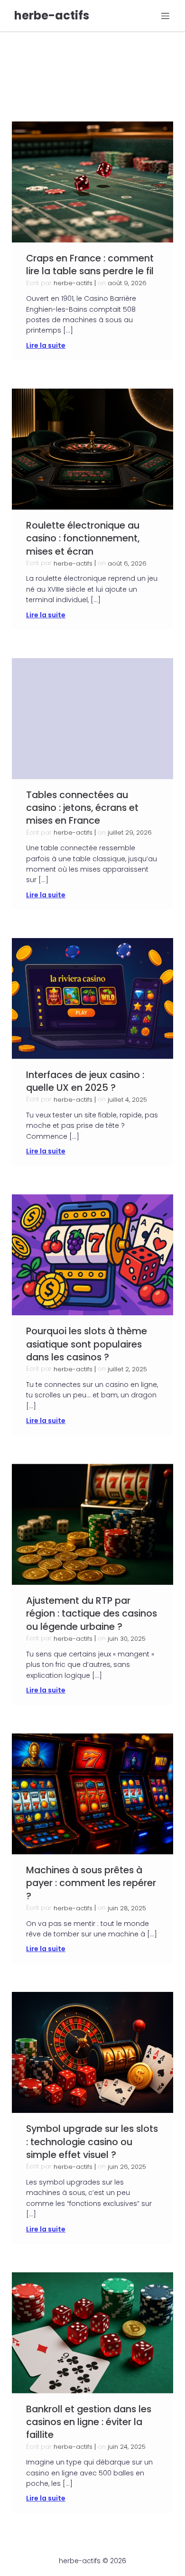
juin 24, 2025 (127, 2447)
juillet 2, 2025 (127, 1369)
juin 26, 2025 (127, 2167)
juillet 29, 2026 (130, 832)
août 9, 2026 (127, 283)
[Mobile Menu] (165, 16)
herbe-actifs (73, 283)
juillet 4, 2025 (127, 1100)
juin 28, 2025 (127, 1908)
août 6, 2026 (127, 563)
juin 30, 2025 (127, 1639)
